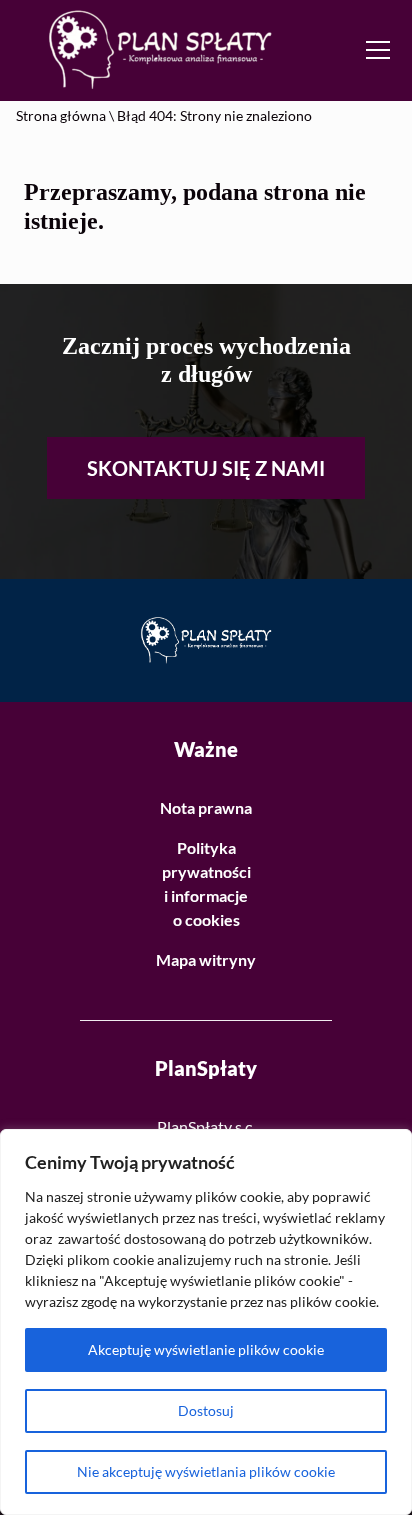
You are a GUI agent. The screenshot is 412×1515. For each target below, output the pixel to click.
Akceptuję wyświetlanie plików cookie (206, 1349)
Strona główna (61, 115)
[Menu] (381, 50)
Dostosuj (206, 1410)
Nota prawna (206, 807)
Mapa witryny (206, 959)
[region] (206, 1322)
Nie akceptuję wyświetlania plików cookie (206, 1471)
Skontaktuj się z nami (206, 468)
